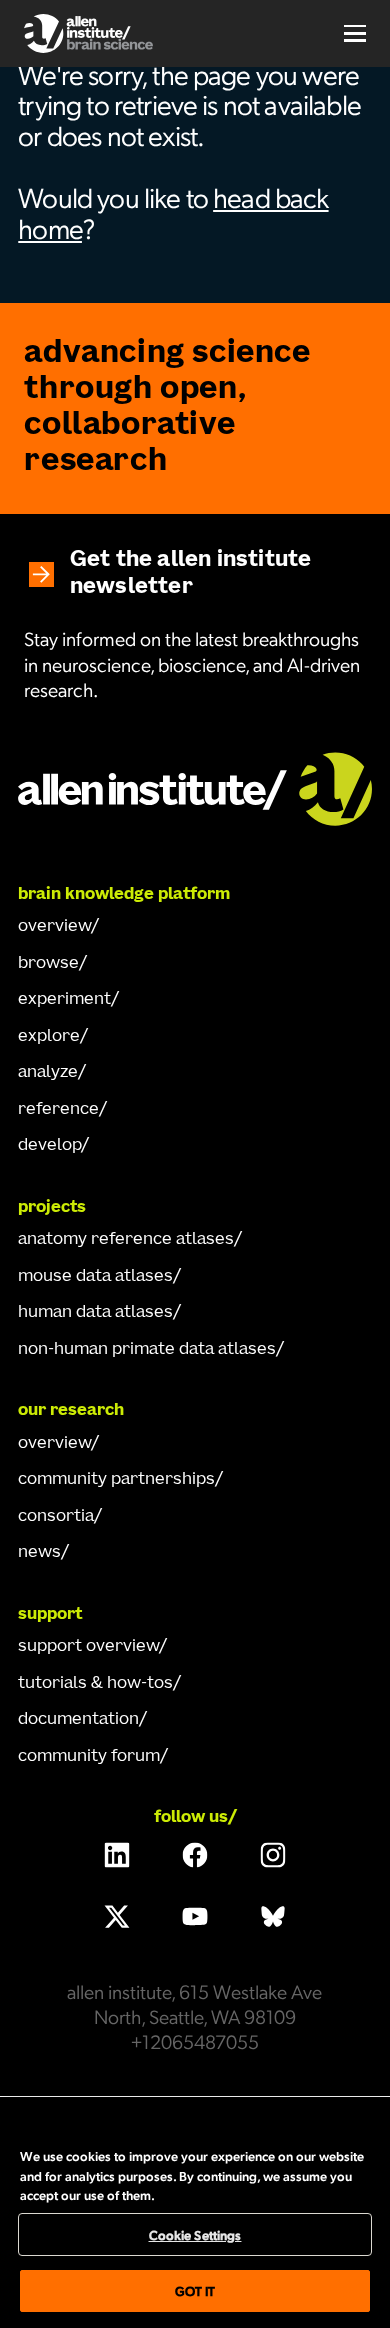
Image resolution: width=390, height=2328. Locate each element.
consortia (56, 1517)
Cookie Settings (195, 2234)
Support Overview (88, 1647)
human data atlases (95, 1313)
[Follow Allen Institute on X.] (117, 1917)
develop (49, 1146)
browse (48, 964)
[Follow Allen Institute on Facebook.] (195, 1855)
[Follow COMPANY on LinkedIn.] (117, 1855)
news (39, 1553)
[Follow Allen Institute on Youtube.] (195, 1917)
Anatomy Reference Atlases (126, 1240)
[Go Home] (194, 786)
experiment (64, 1000)
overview (54, 927)
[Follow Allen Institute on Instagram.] (273, 1855)
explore (49, 1037)
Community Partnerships (116, 1480)
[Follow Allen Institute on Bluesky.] (273, 1917)
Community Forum (89, 1757)
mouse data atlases (95, 1277)
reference (58, 1110)
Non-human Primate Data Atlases (147, 1350)
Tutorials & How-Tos (95, 1684)
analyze (48, 1073)
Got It (195, 2290)
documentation (78, 1720)
